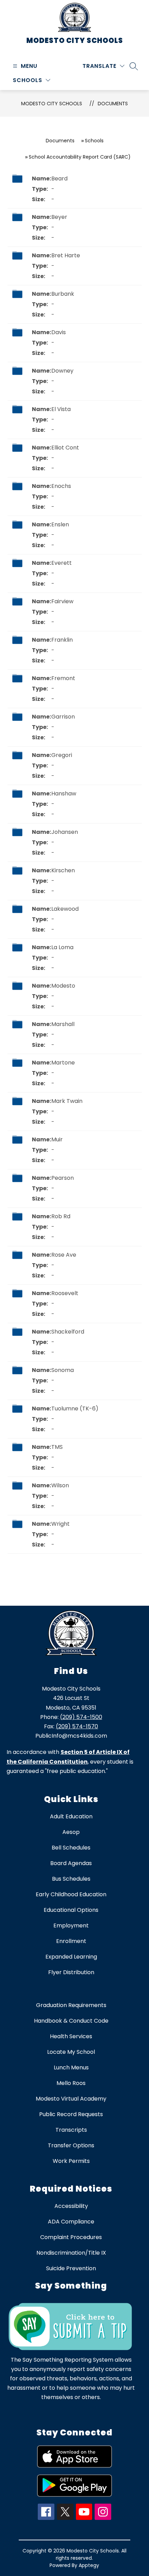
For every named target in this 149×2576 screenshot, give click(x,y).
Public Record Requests (71, 2114)
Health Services (71, 2036)
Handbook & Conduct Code (71, 2021)
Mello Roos (71, 2083)
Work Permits (71, 2161)
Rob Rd (61, 1216)
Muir (57, 1139)
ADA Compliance (71, 2222)
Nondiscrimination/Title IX (71, 2253)
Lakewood (65, 909)
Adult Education (71, 1816)
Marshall (63, 1024)
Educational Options (71, 1910)
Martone (63, 1063)
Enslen (60, 524)
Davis (59, 332)
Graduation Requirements (71, 2005)
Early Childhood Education (71, 1894)
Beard (59, 179)
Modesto (63, 986)
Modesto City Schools (52, 104)
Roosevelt (65, 1293)
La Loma (62, 947)
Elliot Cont (65, 448)
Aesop (71, 1832)
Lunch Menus (71, 2067)
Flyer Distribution (71, 1972)
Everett (62, 563)
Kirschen (63, 870)
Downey (62, 371)
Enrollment (71, 1941)
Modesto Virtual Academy (71, 2099)
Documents (113, 104)
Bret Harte (66, 255)
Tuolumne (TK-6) (75, 1409)
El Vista (61, 409)
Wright (60, 1524)
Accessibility (71, 2206)
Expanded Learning (71, 1957)
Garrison (63, 717)
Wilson (60, 1485)
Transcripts (71, 2130)
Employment (71, 1926)
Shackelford (68, 1332)
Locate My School (71, 2052)
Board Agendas (71, 1863)
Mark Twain (67, 1101)
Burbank (63, 294)
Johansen (65, 832)
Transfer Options (71, 2145)
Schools (94, 141)
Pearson (63, 1178)
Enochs (61, 486)
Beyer (59, 217)
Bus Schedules (71, 1879)
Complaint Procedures (71, 2237)
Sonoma (63, 1370)
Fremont (63, 678)
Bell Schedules (71, 1848)
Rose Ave (64, 1255)
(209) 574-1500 (81, 1717)
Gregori (62, 755)
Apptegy (89, 2565)
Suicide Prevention (71, 2268)
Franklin (62, 640)
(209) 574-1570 (77, 1726)
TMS (57, 1447)
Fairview (62, 601)
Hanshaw (64, 794)
